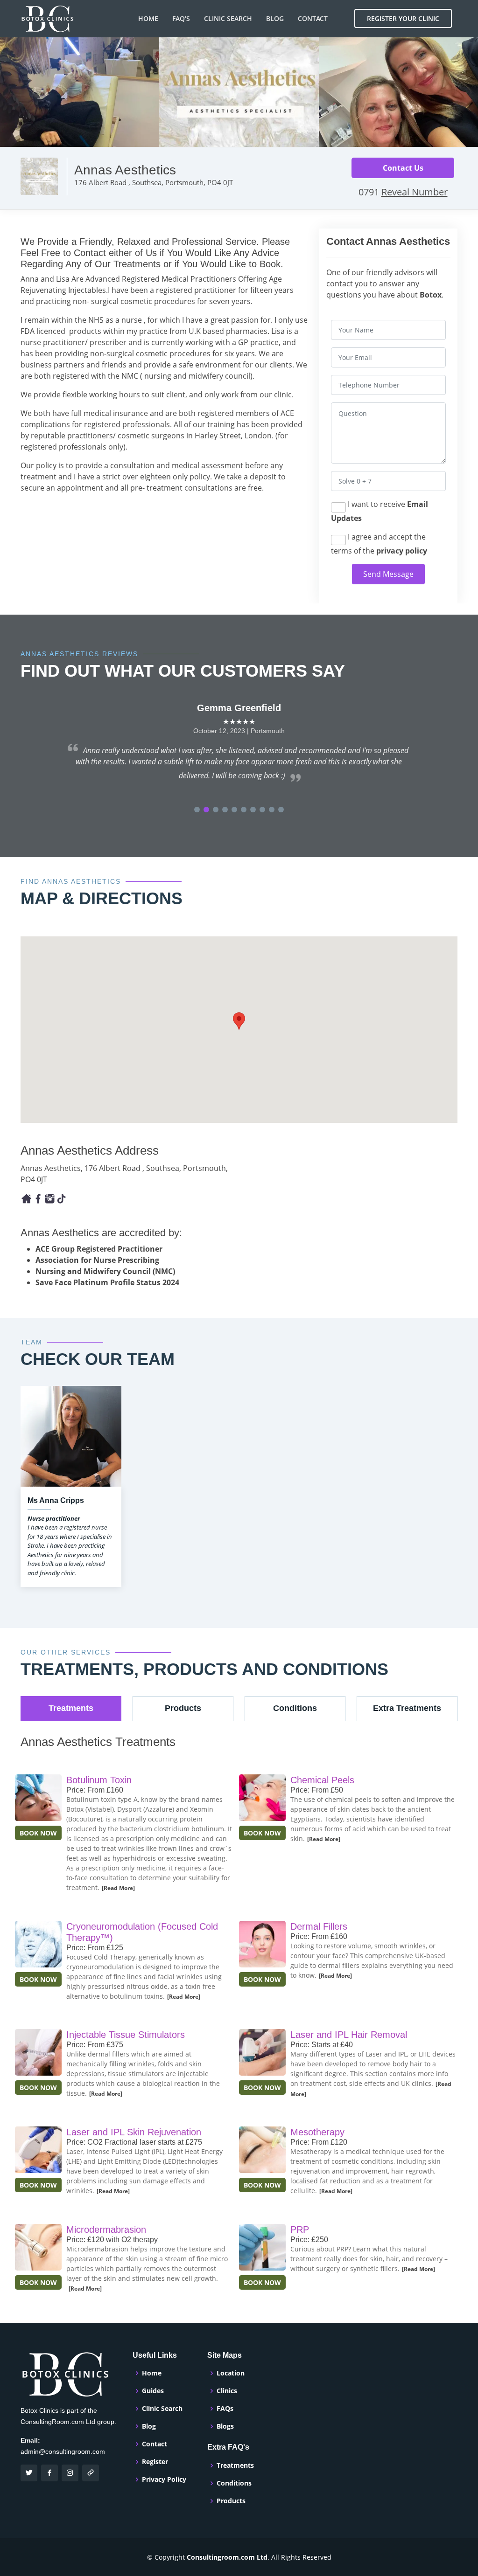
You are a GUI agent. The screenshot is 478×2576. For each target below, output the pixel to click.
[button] (197, 810)
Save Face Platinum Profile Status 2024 (107, 1282)
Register (155, 2462)
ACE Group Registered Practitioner (99, 1249)
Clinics (227, 2391)
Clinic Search (228, 18)
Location (231, 2373)
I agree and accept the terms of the (379, 544)
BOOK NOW (38, 1833)
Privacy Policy (164, 2479)
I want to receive (380, 511)
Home (148, 18)
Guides (153, 2391)
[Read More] (118, 1888)
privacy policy (402, 551)
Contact (313, 18)
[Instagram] (50, 1198)
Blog (275, 18)
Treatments (235, 2465)
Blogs (225, 2426)
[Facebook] (26, 1198)
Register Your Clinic (403, 18)
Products (231, 2501)
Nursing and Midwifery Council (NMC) (105, 1271)
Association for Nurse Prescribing (97, 1260)
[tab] (71, 1709)
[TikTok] (61, 1198)
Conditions (234, 2483)
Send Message (388, 574)
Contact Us (403, 168)
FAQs (225, 2409)
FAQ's (181, 18)
